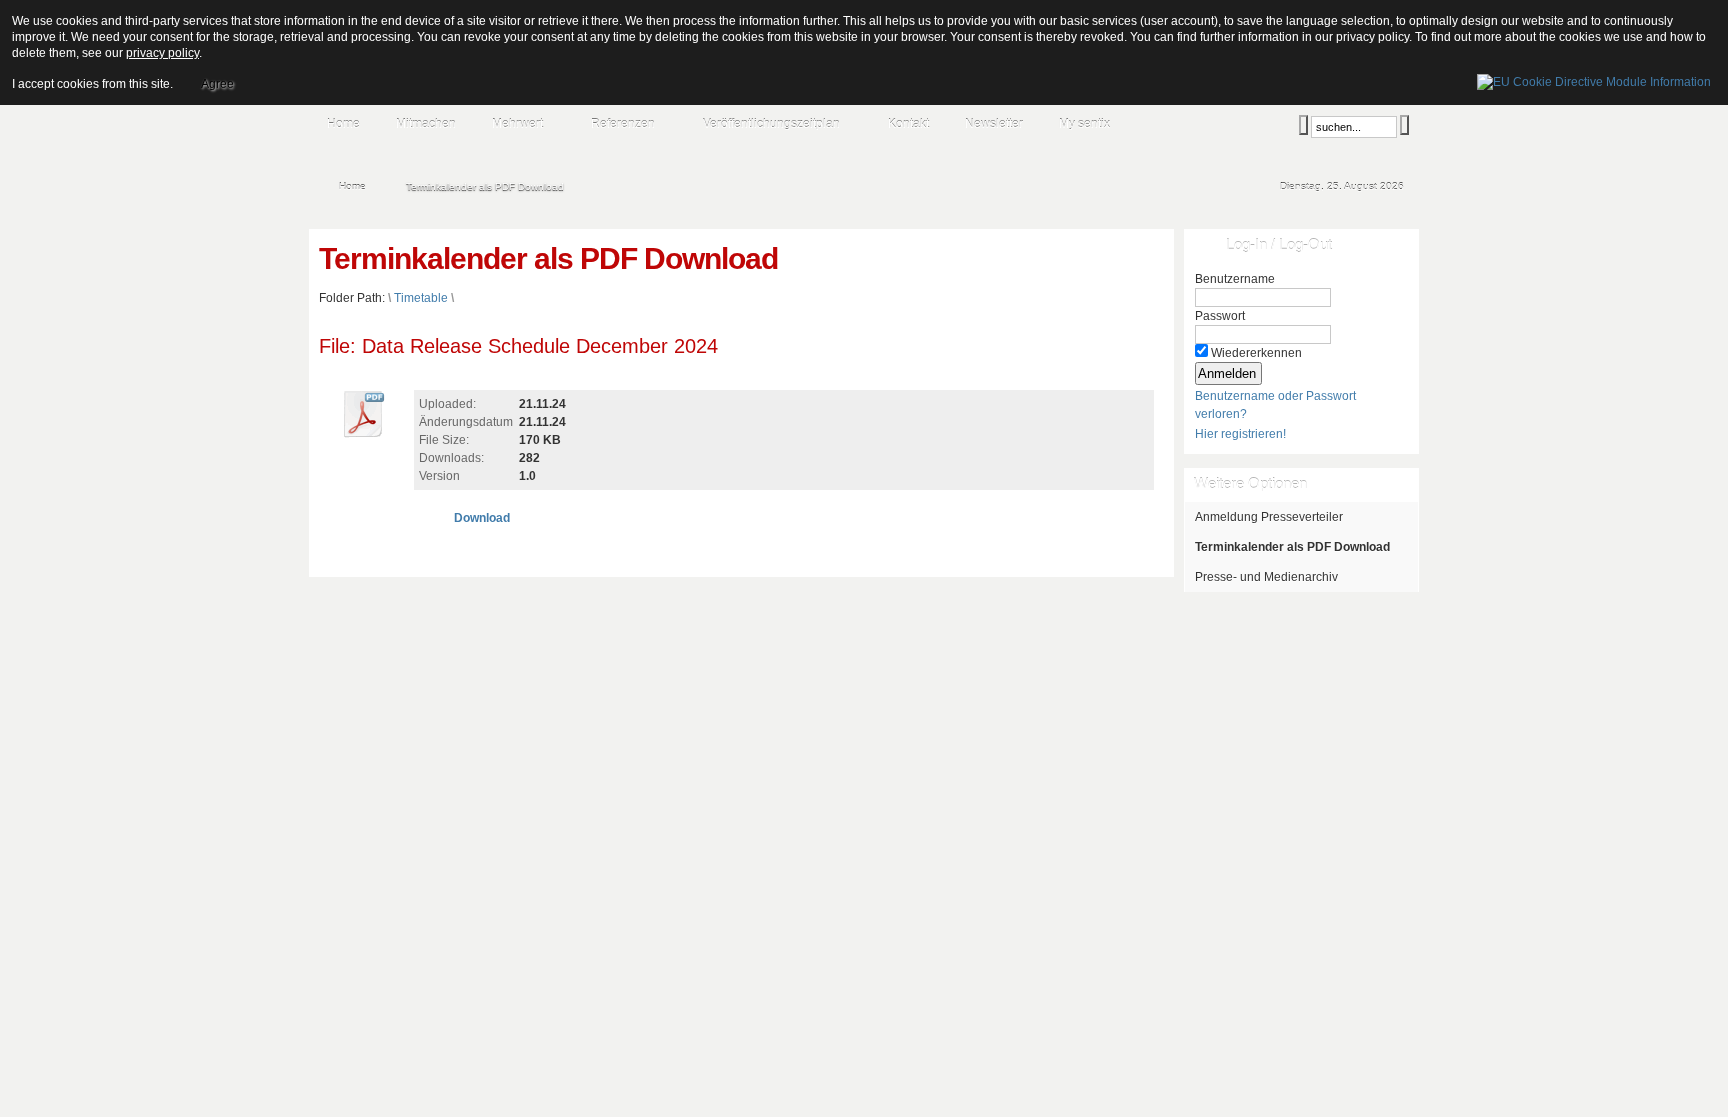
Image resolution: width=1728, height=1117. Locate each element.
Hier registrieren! (1240, 434)
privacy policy (162, 53)
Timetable (421, 298)
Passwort (1220, 316)
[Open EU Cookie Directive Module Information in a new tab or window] (1594, 79)
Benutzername (1235, 279)
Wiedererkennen (1256, 353)
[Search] (1303, 125)
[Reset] (1404, 125)
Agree (217, 84)
